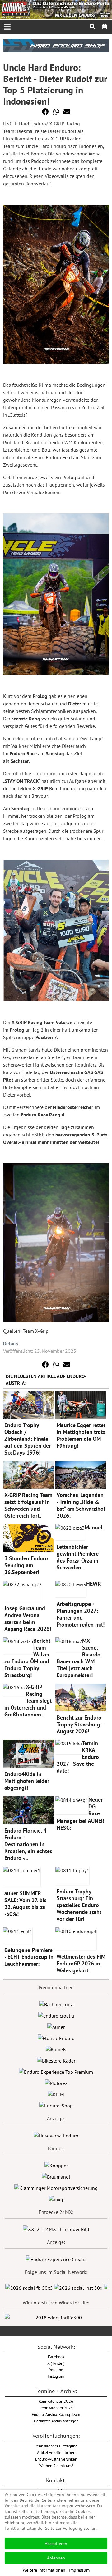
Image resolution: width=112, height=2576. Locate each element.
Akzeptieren (56, 2544)
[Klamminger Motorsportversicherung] (56, 2187)
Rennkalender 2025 (56, 2408)
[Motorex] (56, 2083)
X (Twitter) (56, 2363)
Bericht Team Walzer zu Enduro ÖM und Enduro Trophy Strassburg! (27, 1658)
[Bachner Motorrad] (56, 2004)
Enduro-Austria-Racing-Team (56, 2414)
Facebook (56, 2357)
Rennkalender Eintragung (56, 2446)
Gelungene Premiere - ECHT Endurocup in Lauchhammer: (29, 1957)
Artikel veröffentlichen (56, 2452)
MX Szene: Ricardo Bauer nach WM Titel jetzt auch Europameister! (79, 1658)
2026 (56, 2401)
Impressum (79, 2570)
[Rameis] (56, 2049)
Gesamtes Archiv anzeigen (56, 2421)
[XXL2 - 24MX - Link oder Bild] (56, 2229)
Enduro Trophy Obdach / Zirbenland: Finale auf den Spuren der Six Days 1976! (28, 1439)
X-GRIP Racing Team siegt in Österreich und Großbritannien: (28, 1701)
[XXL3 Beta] (56, 2259)
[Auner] (56, 2026)
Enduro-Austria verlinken (56, 2459)
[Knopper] (56, 2165)
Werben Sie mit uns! (56, 2466)
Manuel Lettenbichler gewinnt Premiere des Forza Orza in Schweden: (79, 1547)
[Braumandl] (56, 2176)
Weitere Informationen (44, 2570)
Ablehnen (56, 2558)
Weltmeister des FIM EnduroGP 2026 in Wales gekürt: (81, 1963)
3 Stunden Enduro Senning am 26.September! (26, 1565)
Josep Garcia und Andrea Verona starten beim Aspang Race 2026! (28, 1619)
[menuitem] (105, 27)
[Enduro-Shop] (56, 2105)
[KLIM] (56, 2094)
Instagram (56, 2376)
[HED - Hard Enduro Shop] (56, 45)
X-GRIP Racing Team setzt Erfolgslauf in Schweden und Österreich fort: (28, 1505)
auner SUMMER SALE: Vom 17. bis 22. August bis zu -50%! (26, 1904)
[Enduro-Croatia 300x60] (56, 2015)
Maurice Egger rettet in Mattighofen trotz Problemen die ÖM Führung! (81, 1435)
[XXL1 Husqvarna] (56, 2135)
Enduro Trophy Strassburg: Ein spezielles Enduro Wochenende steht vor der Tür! (79, 1905)
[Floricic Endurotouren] (56, 2038)
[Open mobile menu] (7, 27)
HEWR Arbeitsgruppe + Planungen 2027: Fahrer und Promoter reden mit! (81, 1604)
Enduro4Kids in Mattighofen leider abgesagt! (27, 1781)
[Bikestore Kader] (56, 2060)
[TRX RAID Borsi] (56, 2199)
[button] (45, 112)
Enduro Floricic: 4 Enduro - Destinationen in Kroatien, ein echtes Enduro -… (28, 1844)
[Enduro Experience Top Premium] (56, 2071)
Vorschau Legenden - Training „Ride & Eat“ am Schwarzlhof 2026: (81, 1505)
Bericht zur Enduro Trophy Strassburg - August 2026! (80, 1724)
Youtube (56, 2370)
